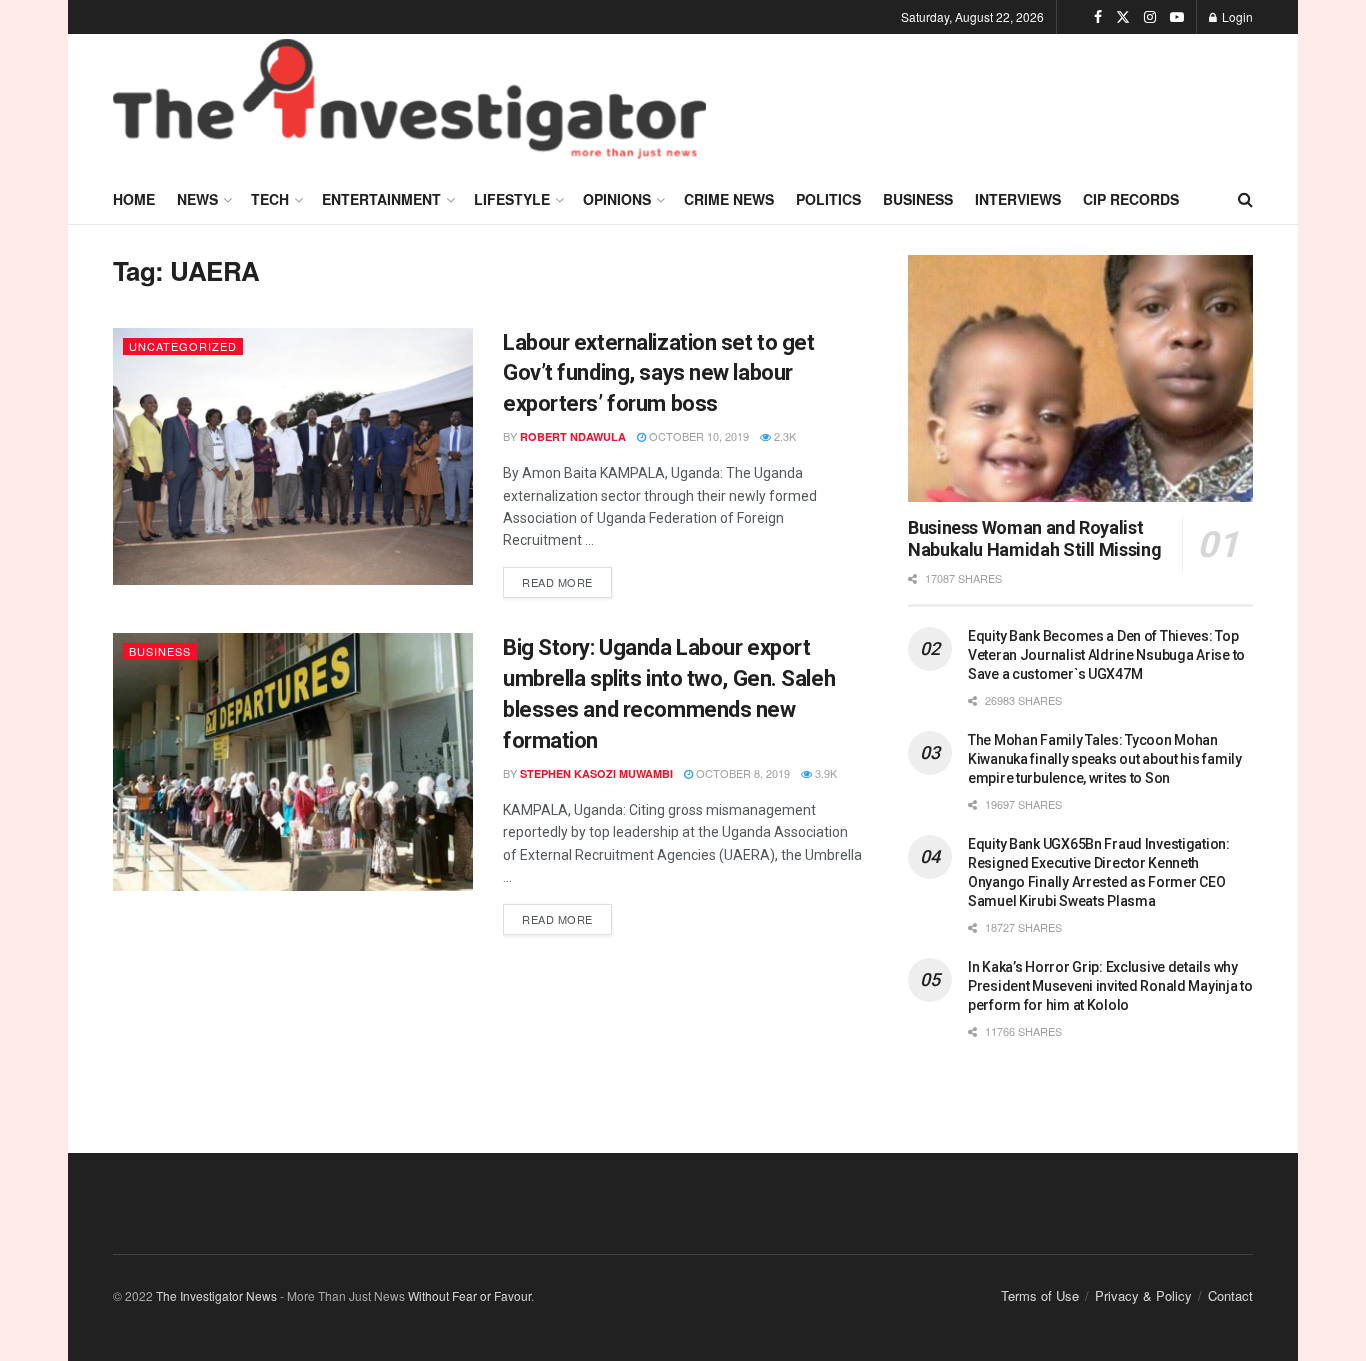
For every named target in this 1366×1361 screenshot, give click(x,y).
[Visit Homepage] (409, 104)
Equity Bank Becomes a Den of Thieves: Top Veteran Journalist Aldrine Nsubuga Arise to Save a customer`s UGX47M (1106, 655)
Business (918, 199)
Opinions (617, 199)
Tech (270, 199)
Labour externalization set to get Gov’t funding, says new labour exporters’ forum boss (658, 373)
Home (134, 199)
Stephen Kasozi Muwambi (596, 773)
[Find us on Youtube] (1177, 17)
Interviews (1018, 199)
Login (1236, 16)
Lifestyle (512, 199)
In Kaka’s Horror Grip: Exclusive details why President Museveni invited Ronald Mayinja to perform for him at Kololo (1110, 986)
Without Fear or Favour (469, 1295)
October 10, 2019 (697, 436)
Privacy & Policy (1143, 1295)
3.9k (824, 773)
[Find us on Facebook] (1098, 17)
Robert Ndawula (573, 436)
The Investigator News (216, 1295)
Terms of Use (1040, 1295)
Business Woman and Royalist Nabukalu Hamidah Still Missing (1034, 539)
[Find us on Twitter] (1123, 17)
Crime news (729, 199)
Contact (1230, 1295)
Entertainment (381, 199)
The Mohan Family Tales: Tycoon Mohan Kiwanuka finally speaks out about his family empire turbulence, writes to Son (1105, 759)
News (197, 199)
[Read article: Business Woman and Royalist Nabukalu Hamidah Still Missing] (1080, 378)
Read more (567, 578)
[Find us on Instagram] (1150, 17)
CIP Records (1131, 199)
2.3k (783, 436)
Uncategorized (183, 346)
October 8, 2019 (741, 773)
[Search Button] (1245, 199)
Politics (828, 199)
